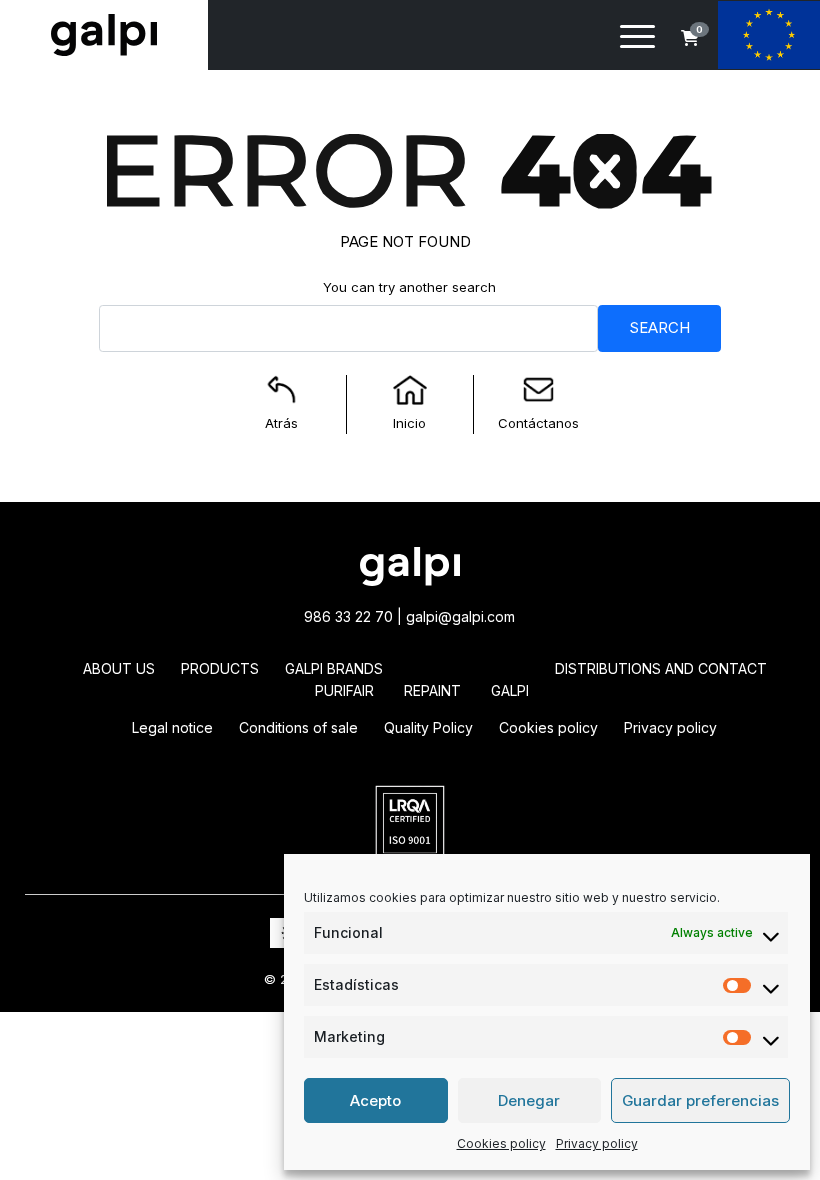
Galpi (510, 690)
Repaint (432, 690)
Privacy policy (597, 1143)
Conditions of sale (298, 727)
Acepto (375, 1100)
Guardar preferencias (700, 1100)
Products (220, 668)
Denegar (529, 1100)
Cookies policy (501, 1143)
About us (119, 668)
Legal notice (172, 727)
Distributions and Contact (661, 668)
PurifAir (344, 690)
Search (659, 327)
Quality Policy (428, 727)
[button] (690, 38)
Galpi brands (334, 668)
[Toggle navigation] (637, 40)
